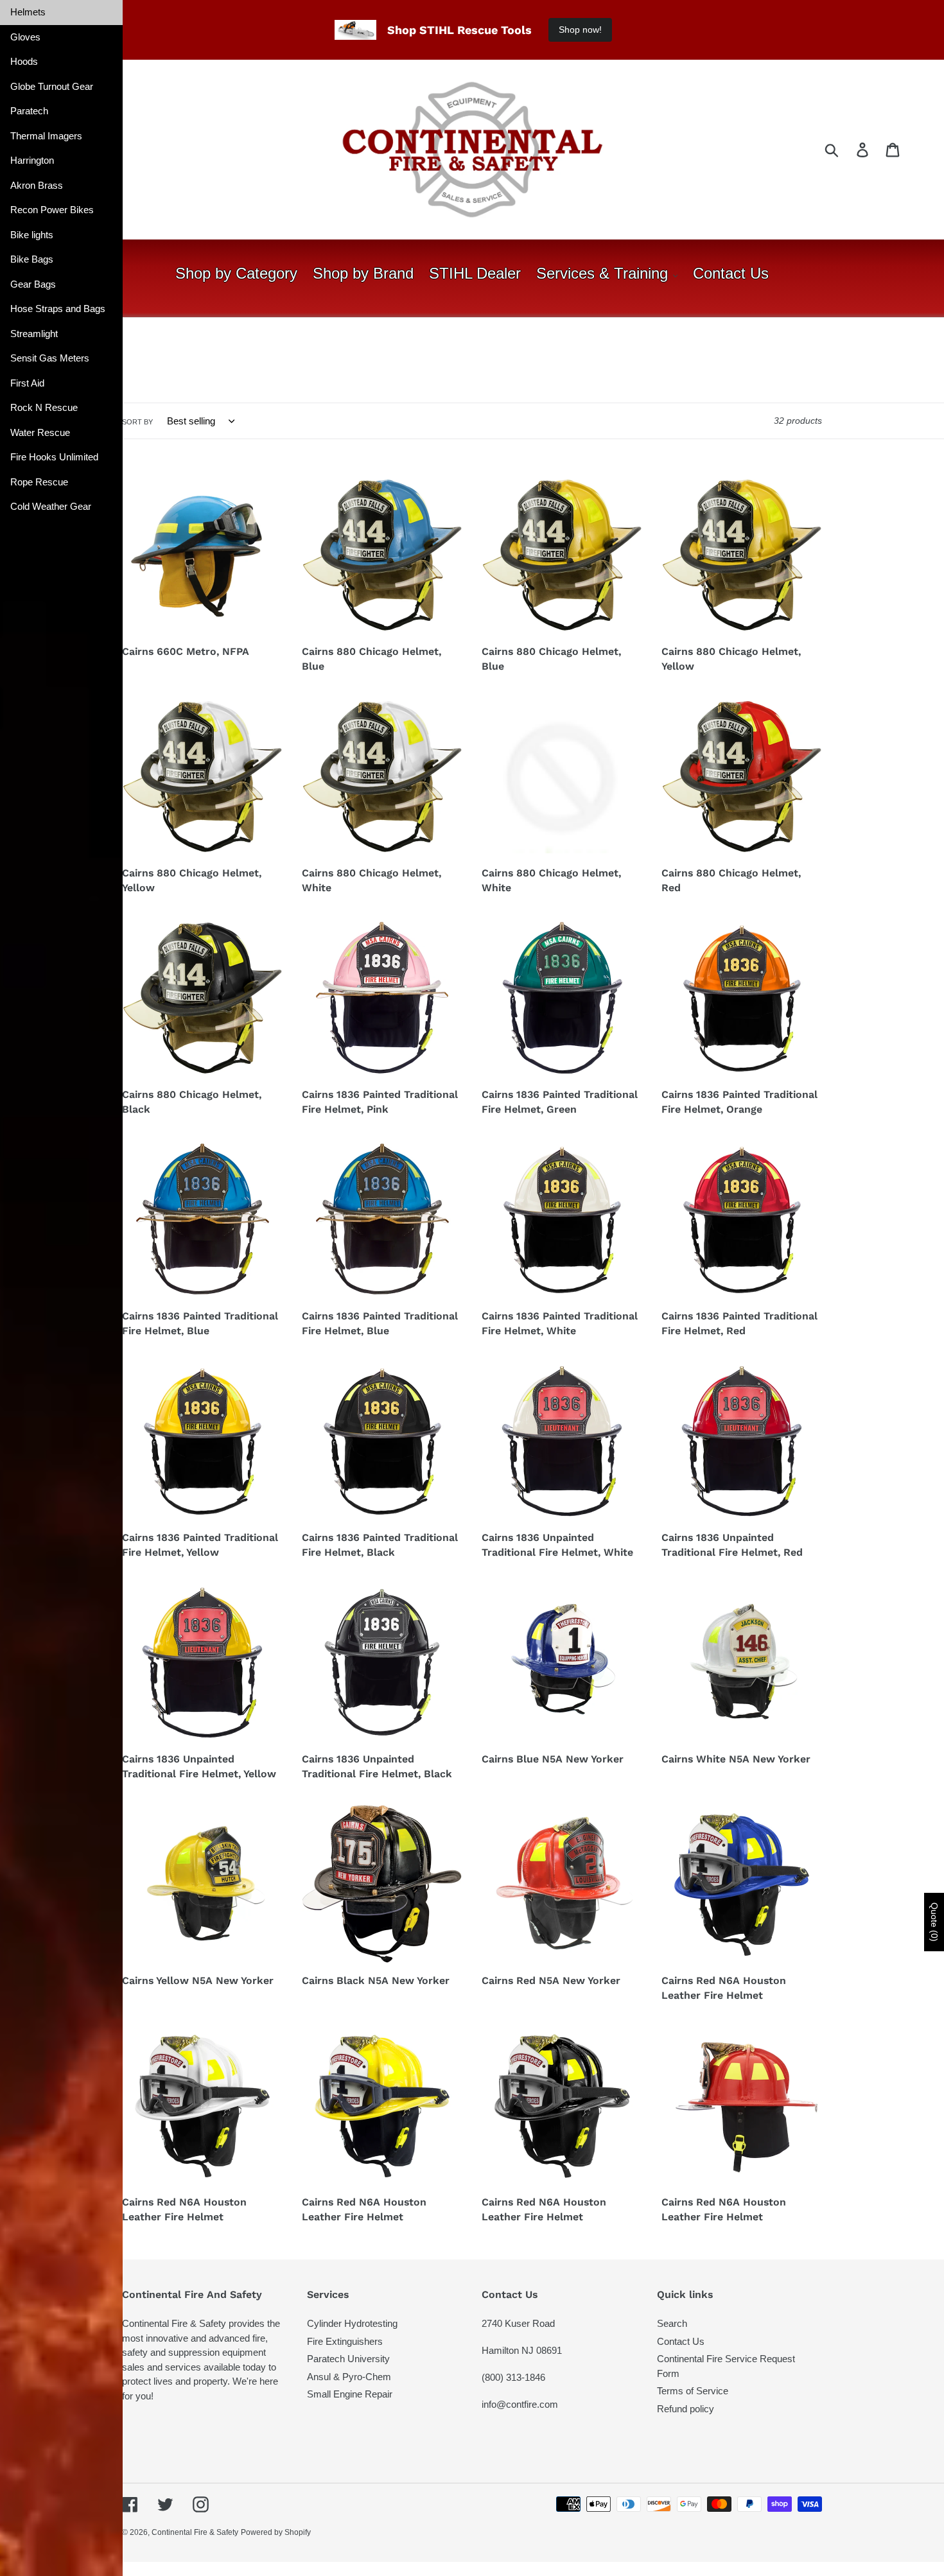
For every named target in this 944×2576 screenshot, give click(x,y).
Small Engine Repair (350, 2394)
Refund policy (686, 2409)
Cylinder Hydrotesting (352, 2323)
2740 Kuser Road (518, 2323)
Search (672, 2323)
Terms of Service (693, 2391)
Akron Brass (37, 185)
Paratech (29, 111)
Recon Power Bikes (52, 210)
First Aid (27, 383)
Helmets (28, 12)
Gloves (25, 37)
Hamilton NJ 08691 (522, 2350)
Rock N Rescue (44, 407)
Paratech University (348, 2359)
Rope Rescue (39, 482)
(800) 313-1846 (513, 2377)
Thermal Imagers (46, 136)
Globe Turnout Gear (52, 86)
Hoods (24, 61)
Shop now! (580, 30)
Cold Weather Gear (51, 506)
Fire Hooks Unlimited (54, 457)
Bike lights (32, 235)
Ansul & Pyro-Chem (349, 2377)
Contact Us (681, 2341)
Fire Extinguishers (345, 2341)
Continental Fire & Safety (195, 2532)
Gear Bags (33, 284)
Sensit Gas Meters (50, 358)
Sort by (137, 422)
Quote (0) (934, 1922)
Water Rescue (40, 432)
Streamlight (34, 334)
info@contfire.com (520, 2404)
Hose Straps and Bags (58, 309)
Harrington (32, 160)
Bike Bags (32, 259)
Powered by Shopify (276, 2532)
